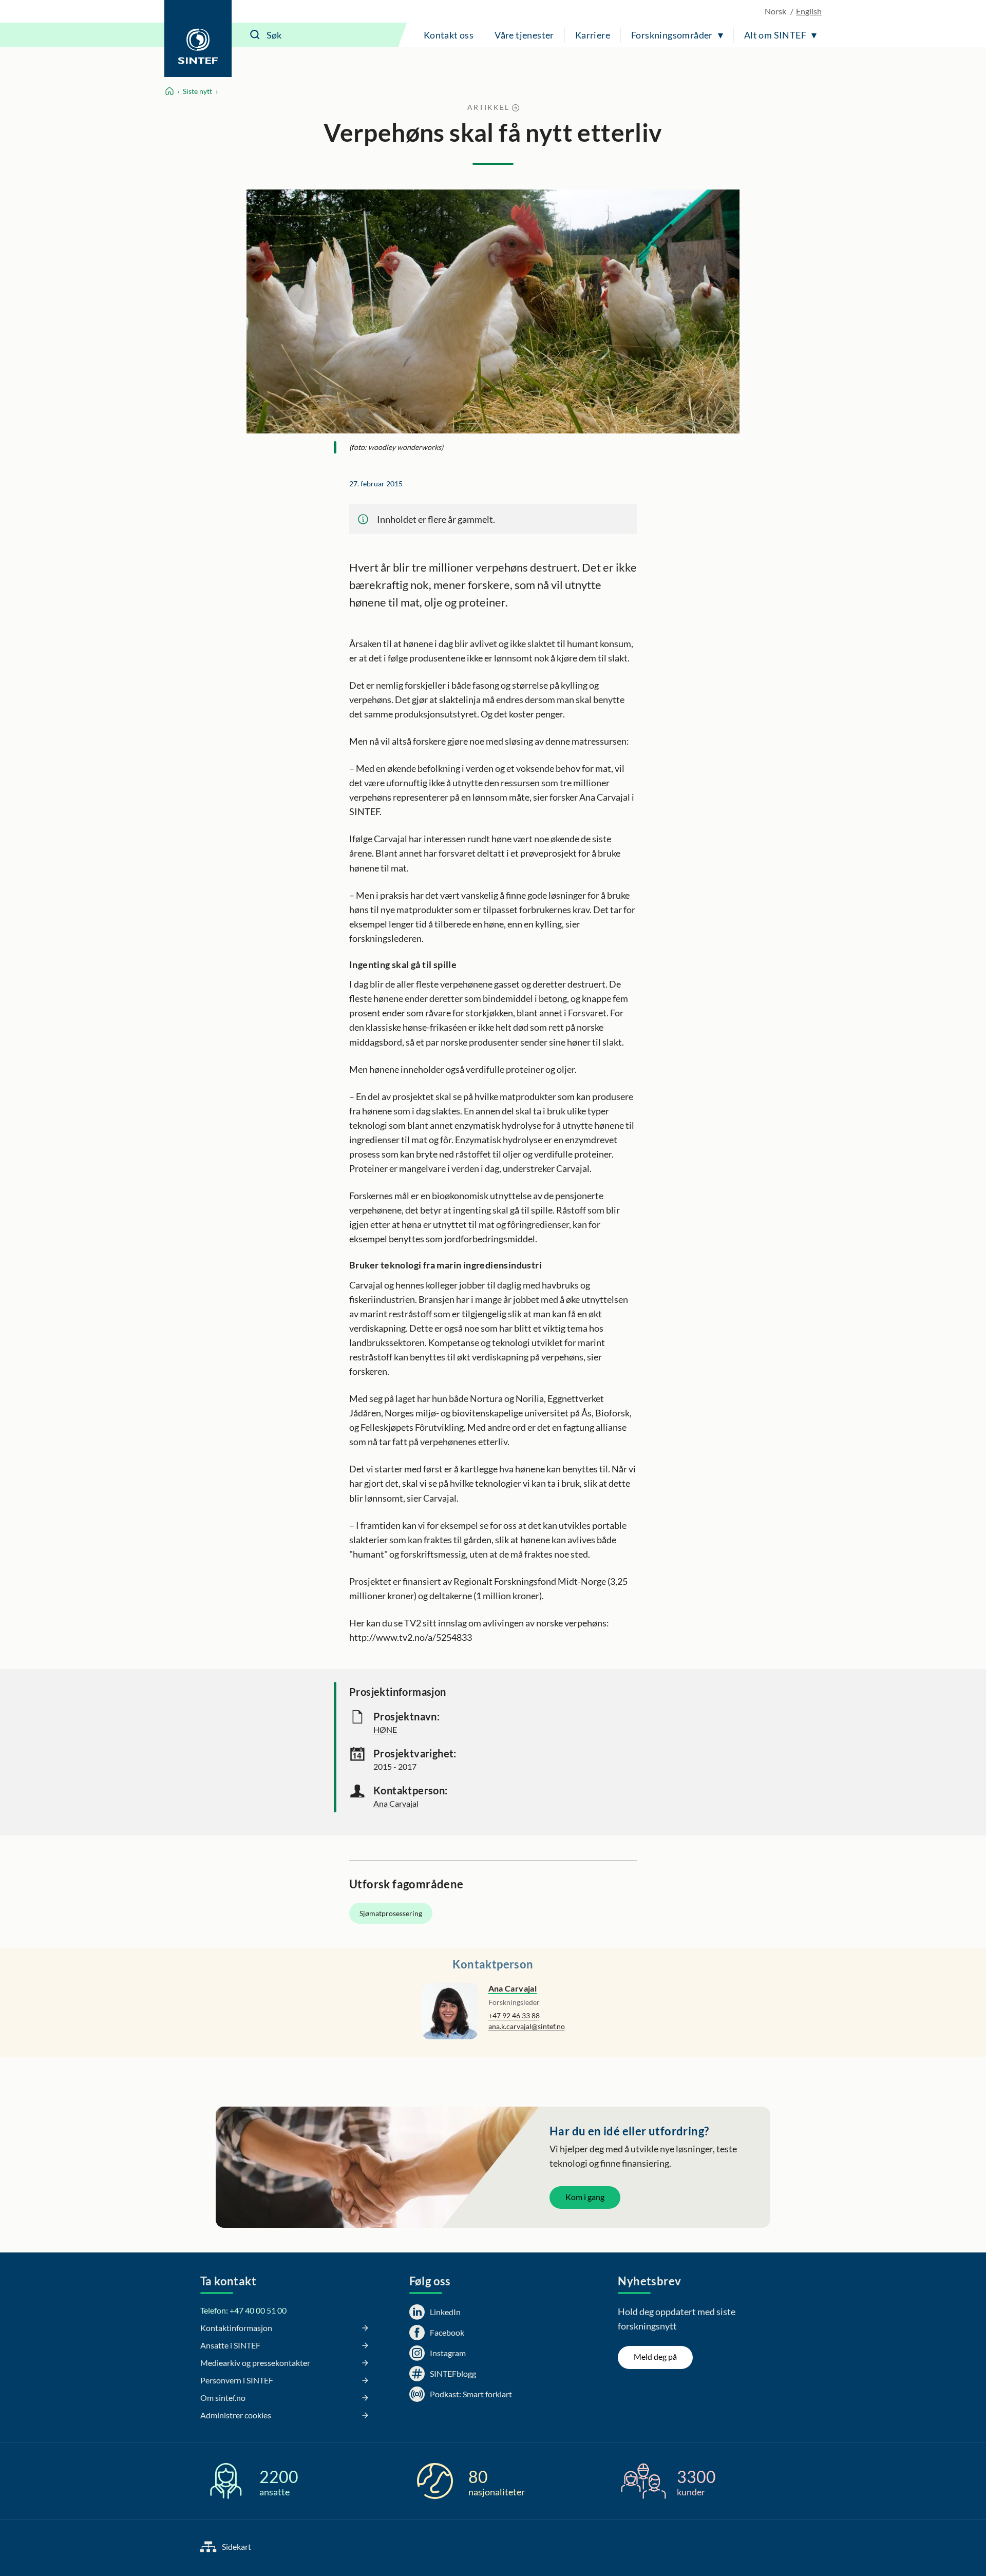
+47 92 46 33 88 (514, 2015)
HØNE (385, 1729)
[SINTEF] (198, 39)
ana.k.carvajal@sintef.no (527, 2026)
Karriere (593, 35)
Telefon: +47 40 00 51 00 (243, 2310)
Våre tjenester (524, 35)
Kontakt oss (449, 35)
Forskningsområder (672, 35)
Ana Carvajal (396, 1803)
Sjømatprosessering (391, 1913)
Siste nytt (197, 91)
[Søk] (255, 35)
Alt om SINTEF (775, 35)
